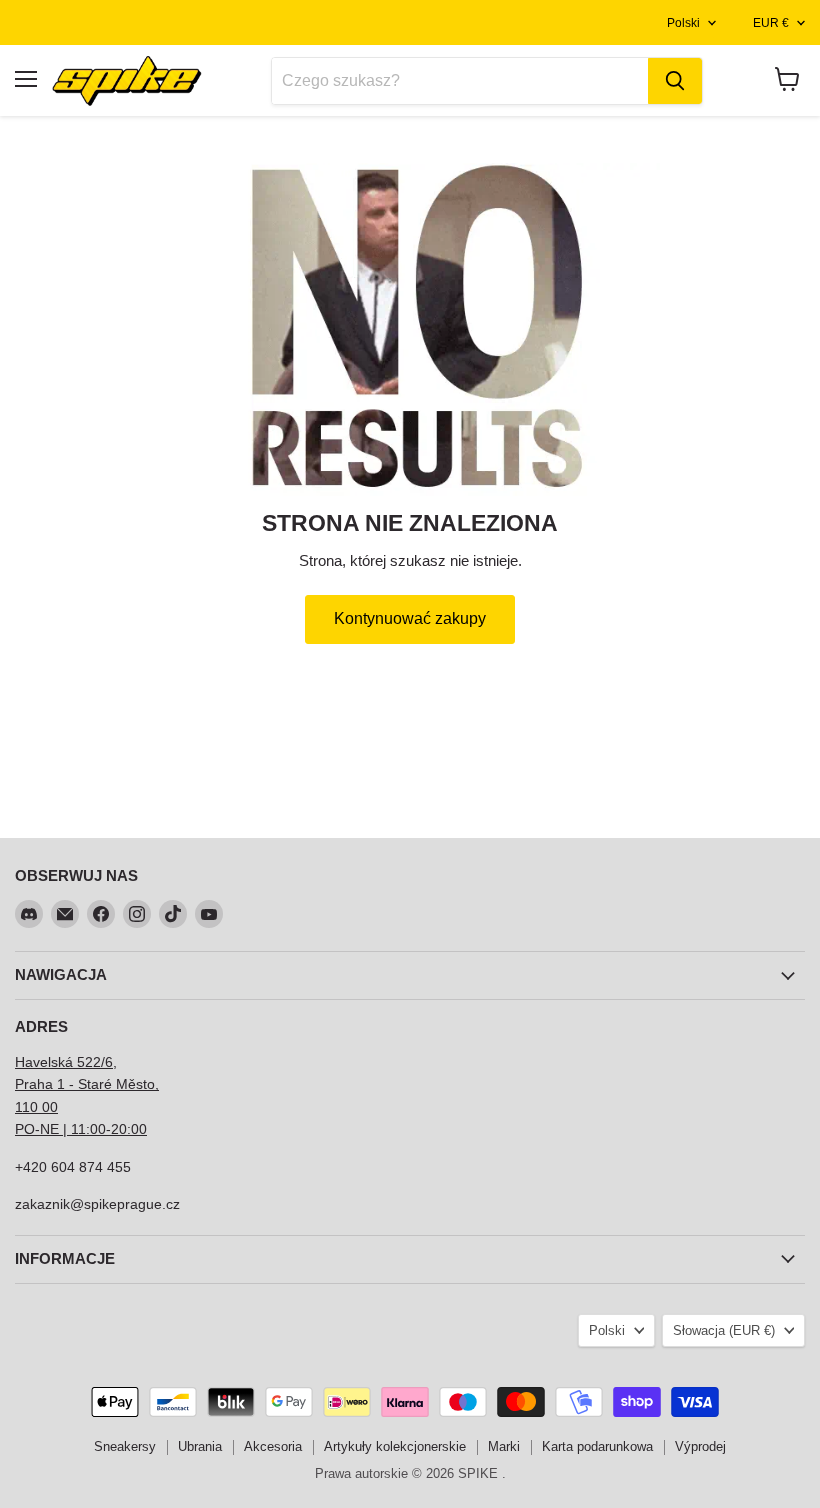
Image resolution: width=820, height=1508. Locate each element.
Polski (683, 23)
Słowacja (724, 1330)
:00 (137, 1129)
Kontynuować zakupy (410, 618)
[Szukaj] (675, 81)
